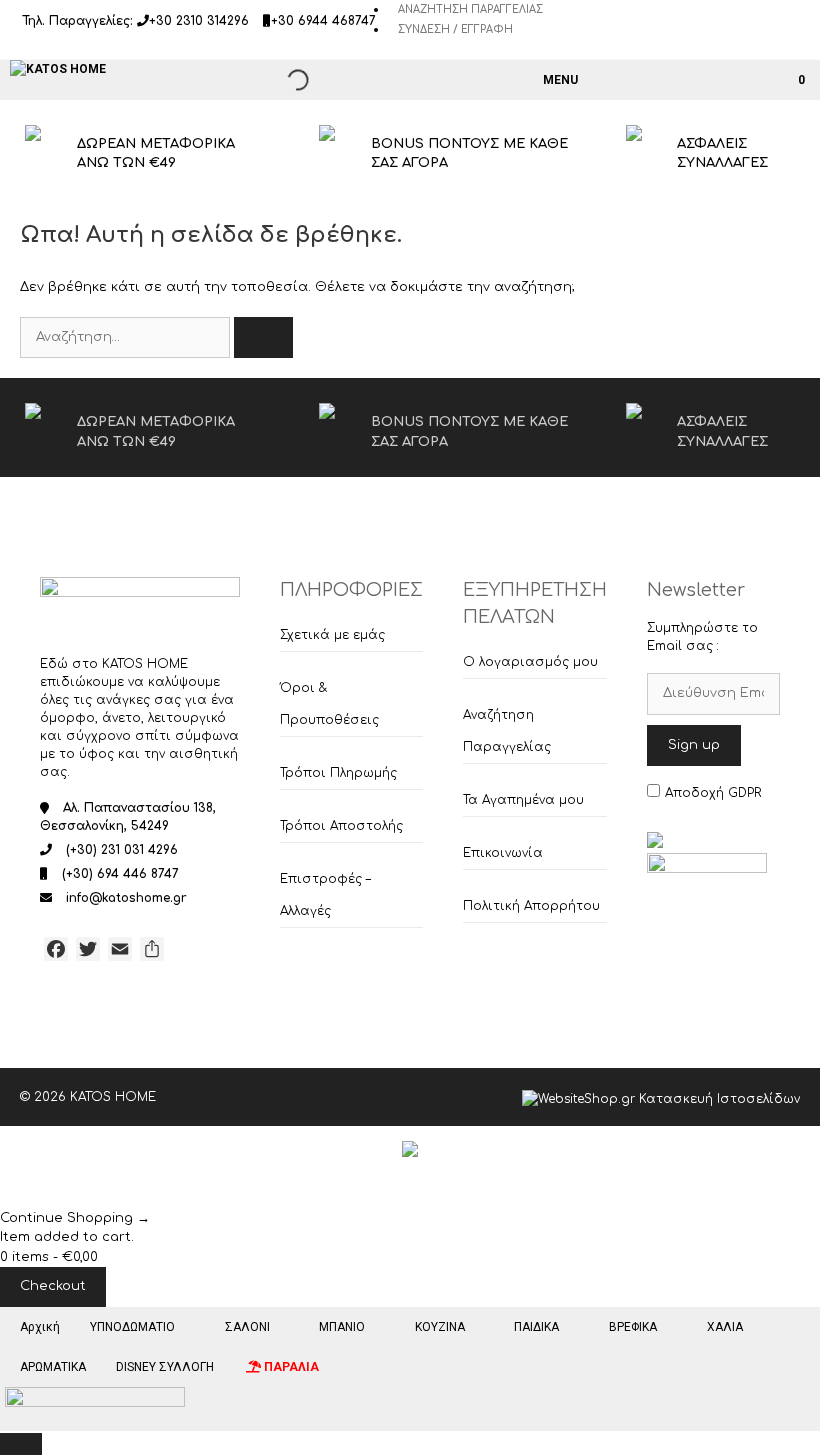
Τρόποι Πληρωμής (338, 773)
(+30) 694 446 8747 (120, 874)
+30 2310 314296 (199, 21)
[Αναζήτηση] (263, 338)
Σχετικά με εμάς (332, 635)
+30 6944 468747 (323, 21)
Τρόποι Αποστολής (341, 826)
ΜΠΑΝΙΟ (342, 1327)
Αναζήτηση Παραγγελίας (470, 9)
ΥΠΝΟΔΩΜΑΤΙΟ (132, 1327)
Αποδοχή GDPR (713, 793)
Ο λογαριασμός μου (530, 662)
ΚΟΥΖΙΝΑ (440, 1327)
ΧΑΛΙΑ (725, 1327)
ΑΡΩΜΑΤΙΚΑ (53, 1367)
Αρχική (40, 1327)
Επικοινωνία (503, 853)
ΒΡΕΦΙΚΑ (633, 1327)
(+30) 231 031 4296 (122, 850)
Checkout (53, 1286)
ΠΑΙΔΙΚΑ (536, 1327)
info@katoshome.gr (126, 898)
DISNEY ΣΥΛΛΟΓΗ (165, 1367)
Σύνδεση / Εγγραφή (455, 29)
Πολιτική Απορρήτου (531, 906)
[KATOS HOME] (58, 69)
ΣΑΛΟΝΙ (247, 1327)
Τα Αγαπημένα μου (523, 800)
